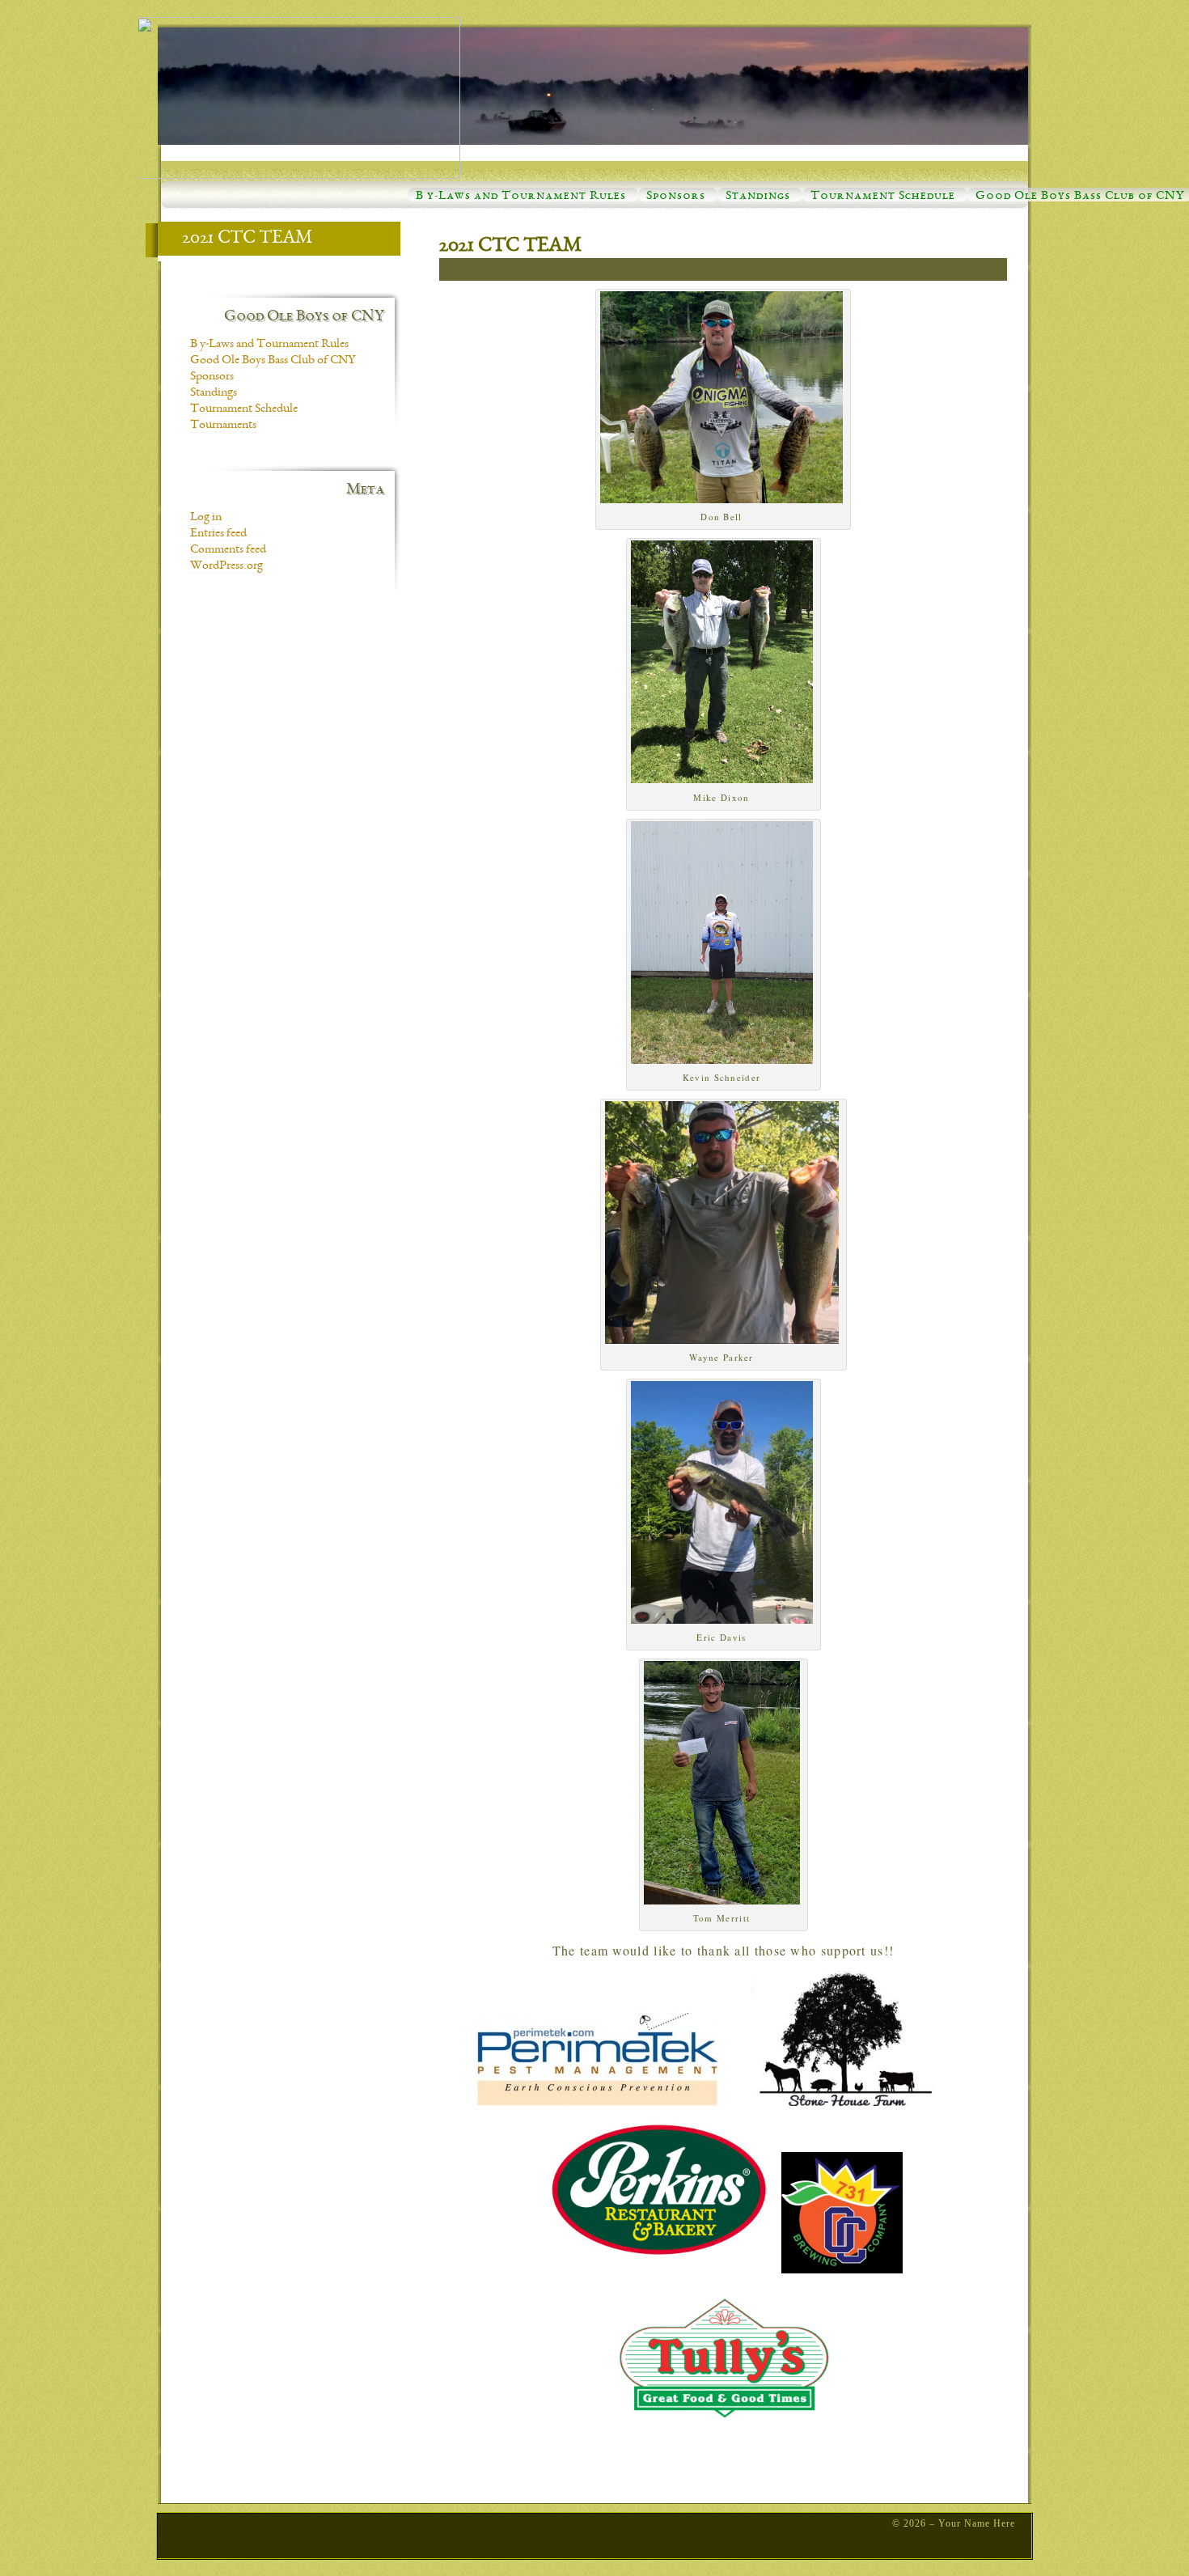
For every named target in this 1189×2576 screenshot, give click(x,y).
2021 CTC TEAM (510, 247)
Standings (758, 197)
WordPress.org (226, 566)
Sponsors (676, 197)
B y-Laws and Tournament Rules (521, 197)
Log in (206, 518)
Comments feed (228, 550)
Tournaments (223, 426)
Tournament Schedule (883, 197)
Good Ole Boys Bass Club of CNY (1080, 197)
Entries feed (218, 534)
